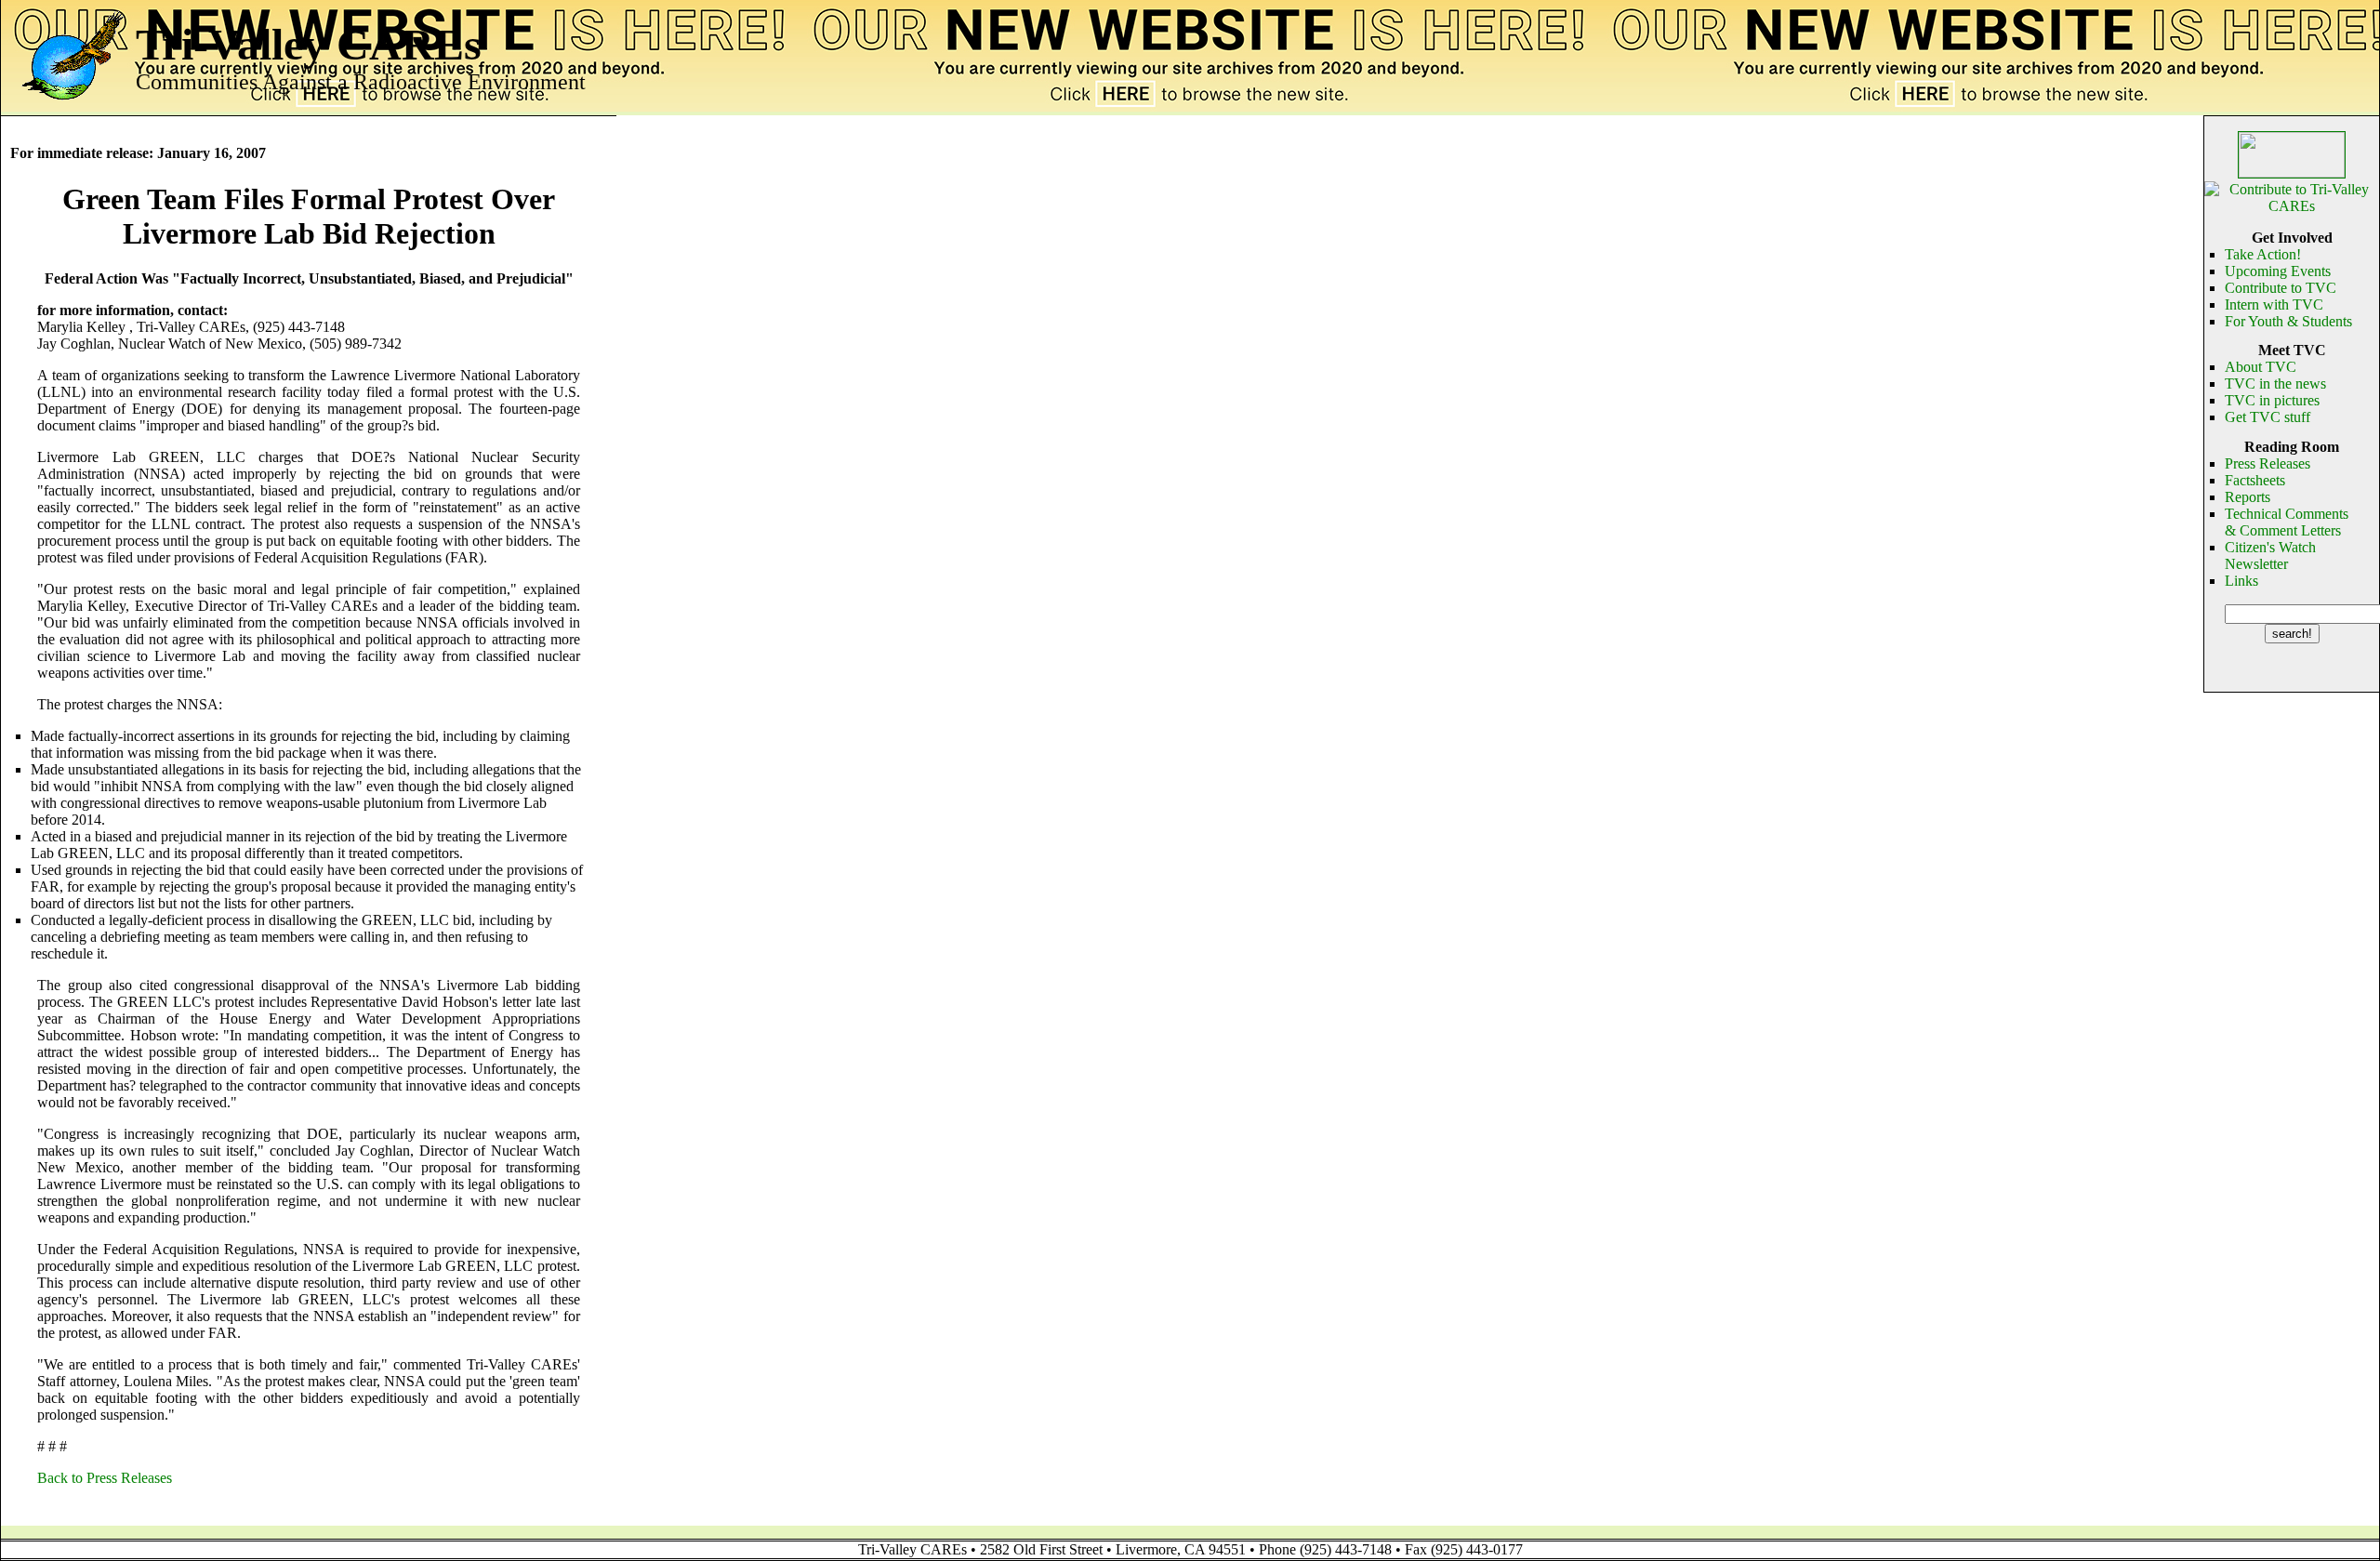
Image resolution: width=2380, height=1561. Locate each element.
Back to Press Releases (105, 1478)
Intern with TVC (2274, 304)
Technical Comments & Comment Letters (2287, 522)
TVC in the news (2275, 384)
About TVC (2261, 367)
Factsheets (2255, 480)
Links (2241, 581)
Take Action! (2263, 254)
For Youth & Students (2288, 321)
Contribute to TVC (2281, 288)
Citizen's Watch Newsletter (2270, 556)
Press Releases (2268, 463)
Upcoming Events (2278, 271)
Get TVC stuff (2268, 417)
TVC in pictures (2272, 400)
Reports (2248, 497)
